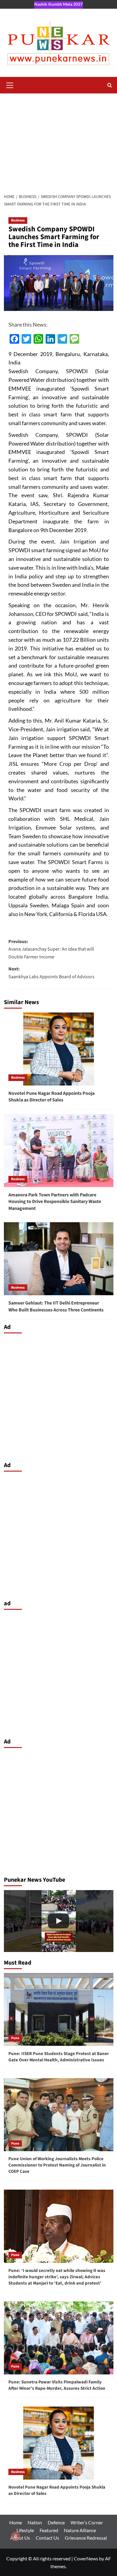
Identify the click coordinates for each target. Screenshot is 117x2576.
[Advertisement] (58, 140)
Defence (56, 2522)
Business (18, 220)
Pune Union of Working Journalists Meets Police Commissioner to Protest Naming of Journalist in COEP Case (57, 2165)
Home (16, 2522)
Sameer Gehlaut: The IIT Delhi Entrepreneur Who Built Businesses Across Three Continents (56, 1306)
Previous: (51, 949)
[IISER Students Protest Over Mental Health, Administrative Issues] (59, 1921)
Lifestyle (25, 2530)
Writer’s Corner (87, 2522)
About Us (20, 2538)
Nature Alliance (80, 2530)
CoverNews (86, 2558)
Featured (49, 2530)
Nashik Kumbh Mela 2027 (58, 4)
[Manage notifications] (16, 2536)
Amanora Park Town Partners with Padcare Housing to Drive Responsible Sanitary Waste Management (55, 1202)
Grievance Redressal (86, 2538)
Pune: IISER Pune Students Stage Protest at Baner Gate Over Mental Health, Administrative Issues (59, 2057)
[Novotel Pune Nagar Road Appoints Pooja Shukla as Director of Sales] (59, 1049)
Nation (35, 2522)
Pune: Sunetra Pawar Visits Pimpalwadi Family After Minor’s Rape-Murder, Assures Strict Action (57, 2385)
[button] (10, 84)
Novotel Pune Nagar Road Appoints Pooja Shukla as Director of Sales (51, 1097)
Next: (51, 973)
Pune (15, 2038)
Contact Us (47, 2538)
